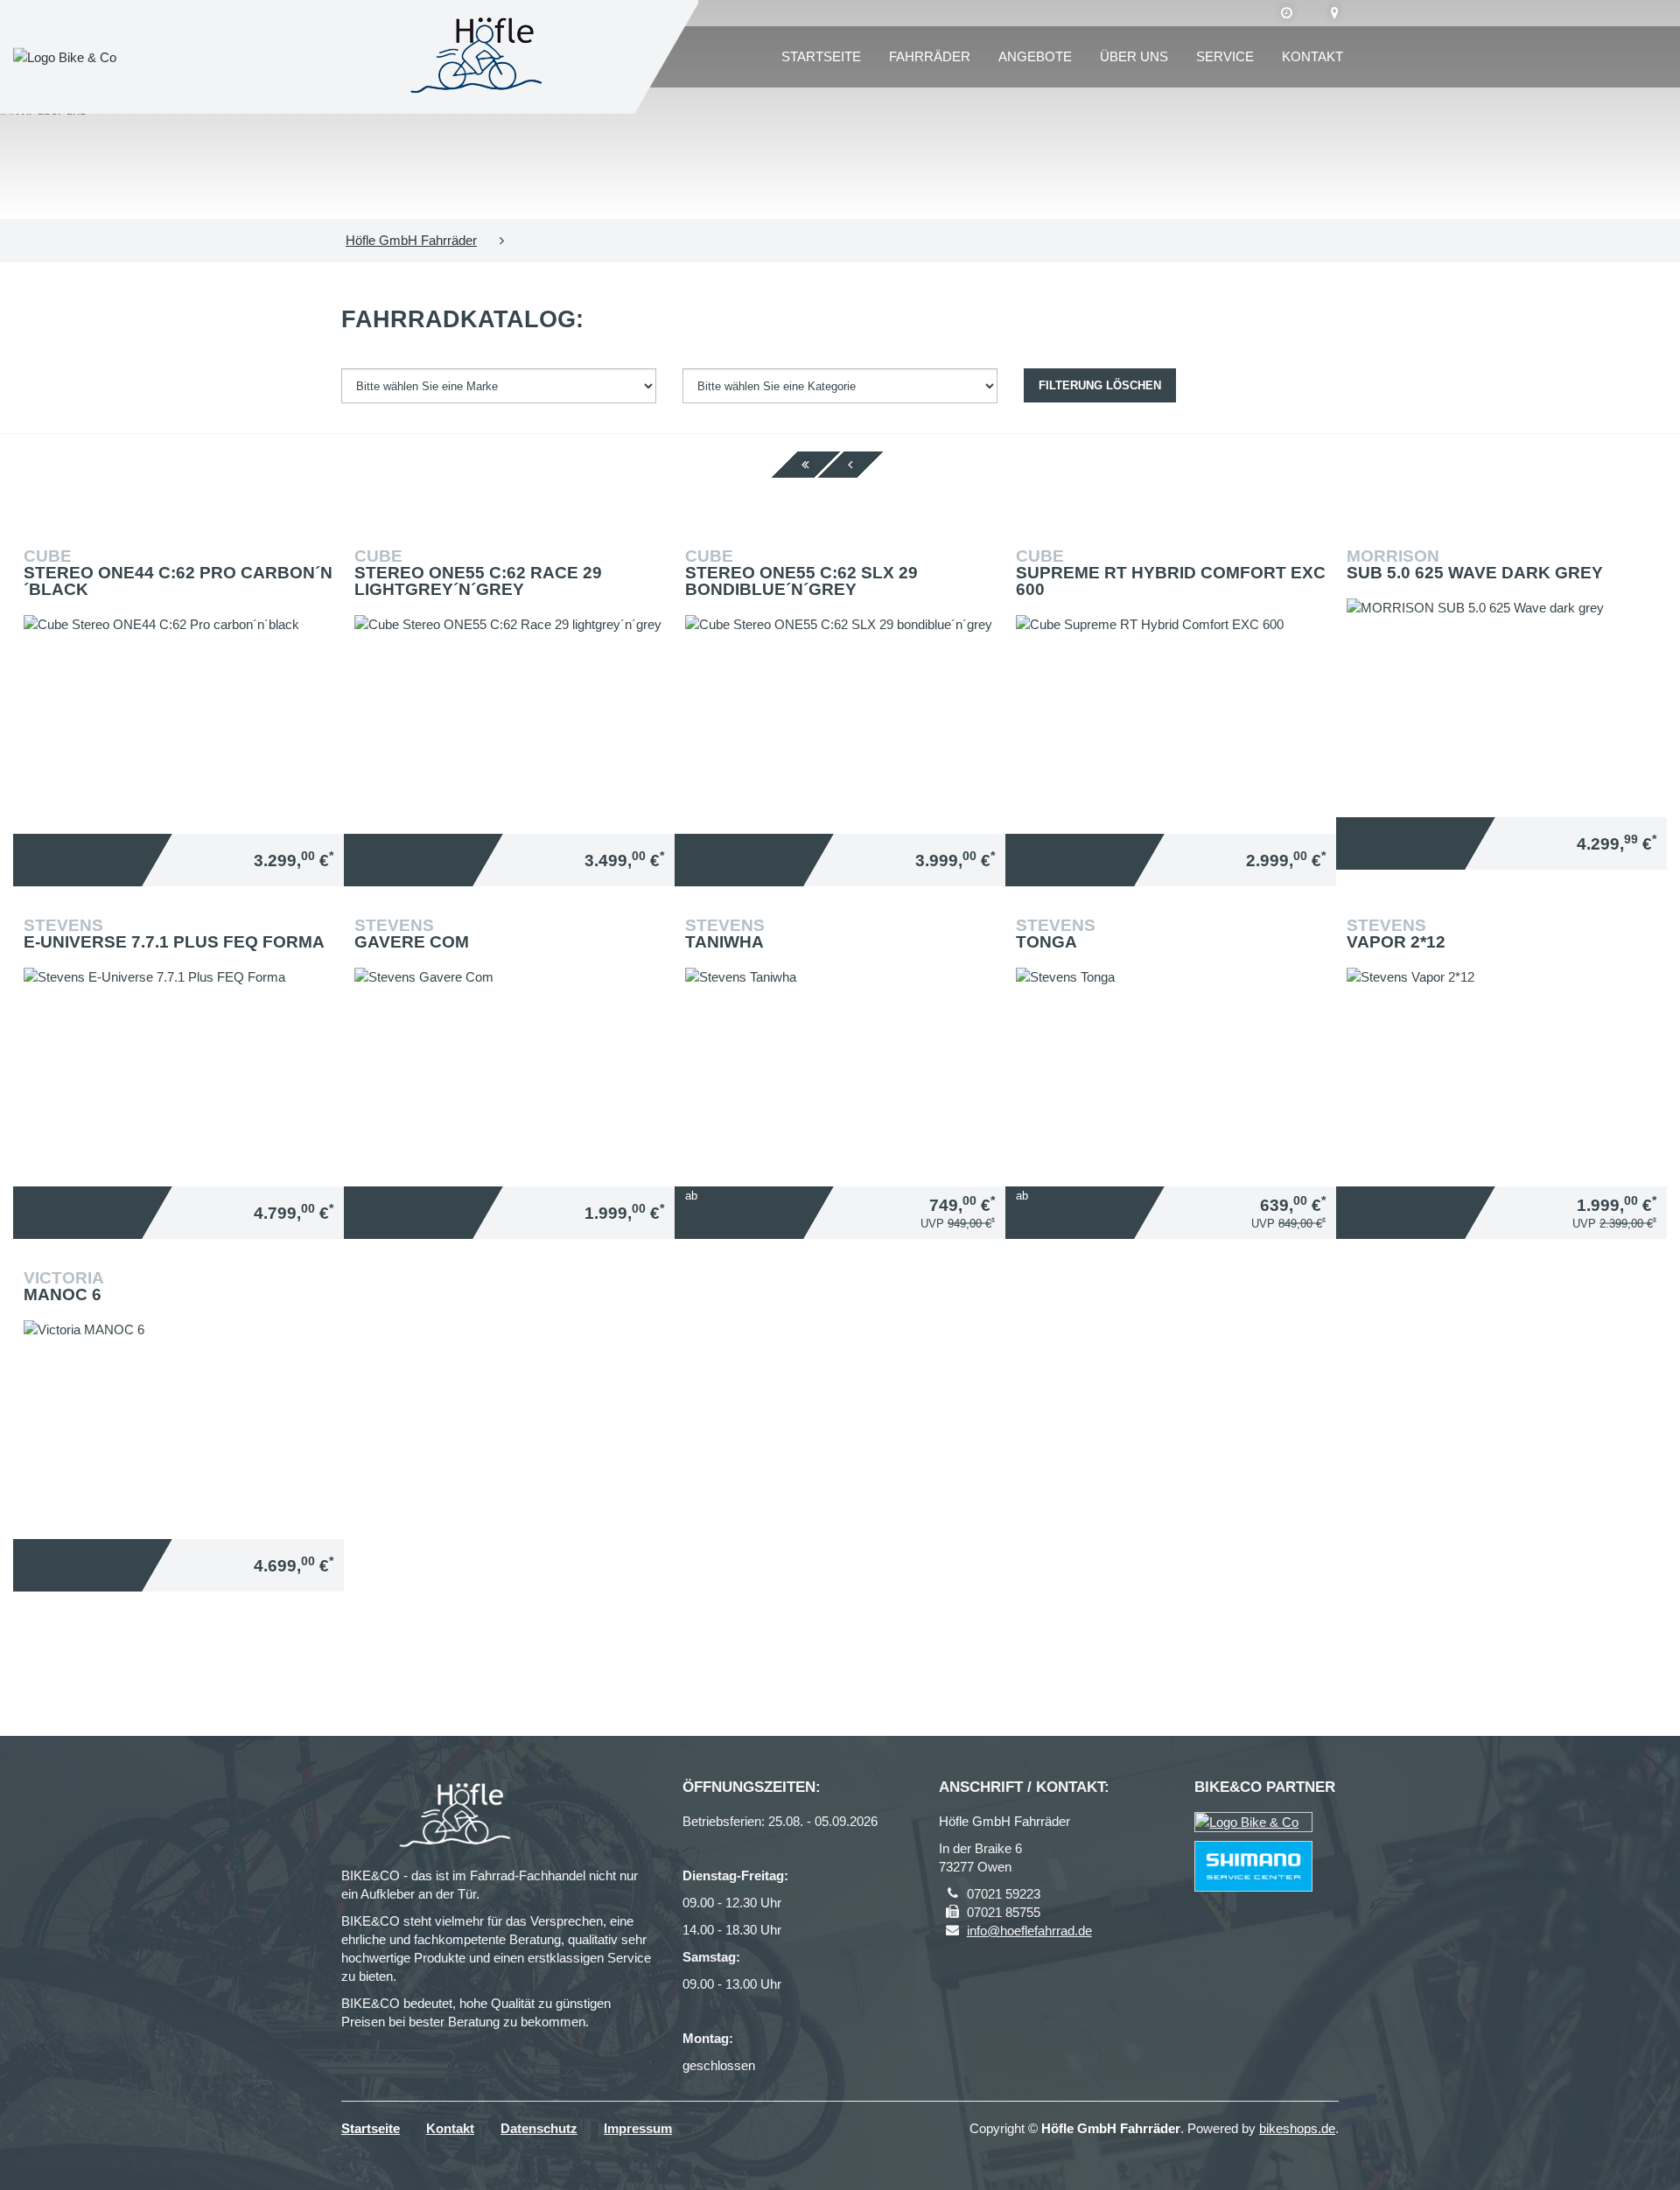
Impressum (638, 2128)
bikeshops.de (1297, 2128)
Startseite (821, 56)
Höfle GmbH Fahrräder (411, 240)
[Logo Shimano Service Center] (1253, 1866)
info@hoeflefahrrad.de (1029, 1931)
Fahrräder (930, 56)
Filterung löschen (1100, 385)
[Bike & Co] (1253, 1822)
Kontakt (1312, 56)
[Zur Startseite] (482, 57)
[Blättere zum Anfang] (805, 465)
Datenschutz (539, 2128)
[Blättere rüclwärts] (850, 465)
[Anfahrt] (1335, 13)
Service (1225, 56)
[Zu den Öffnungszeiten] (1287, 13)
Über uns (1134, 56)
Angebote (1035, 56)
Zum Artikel (183, 647)
